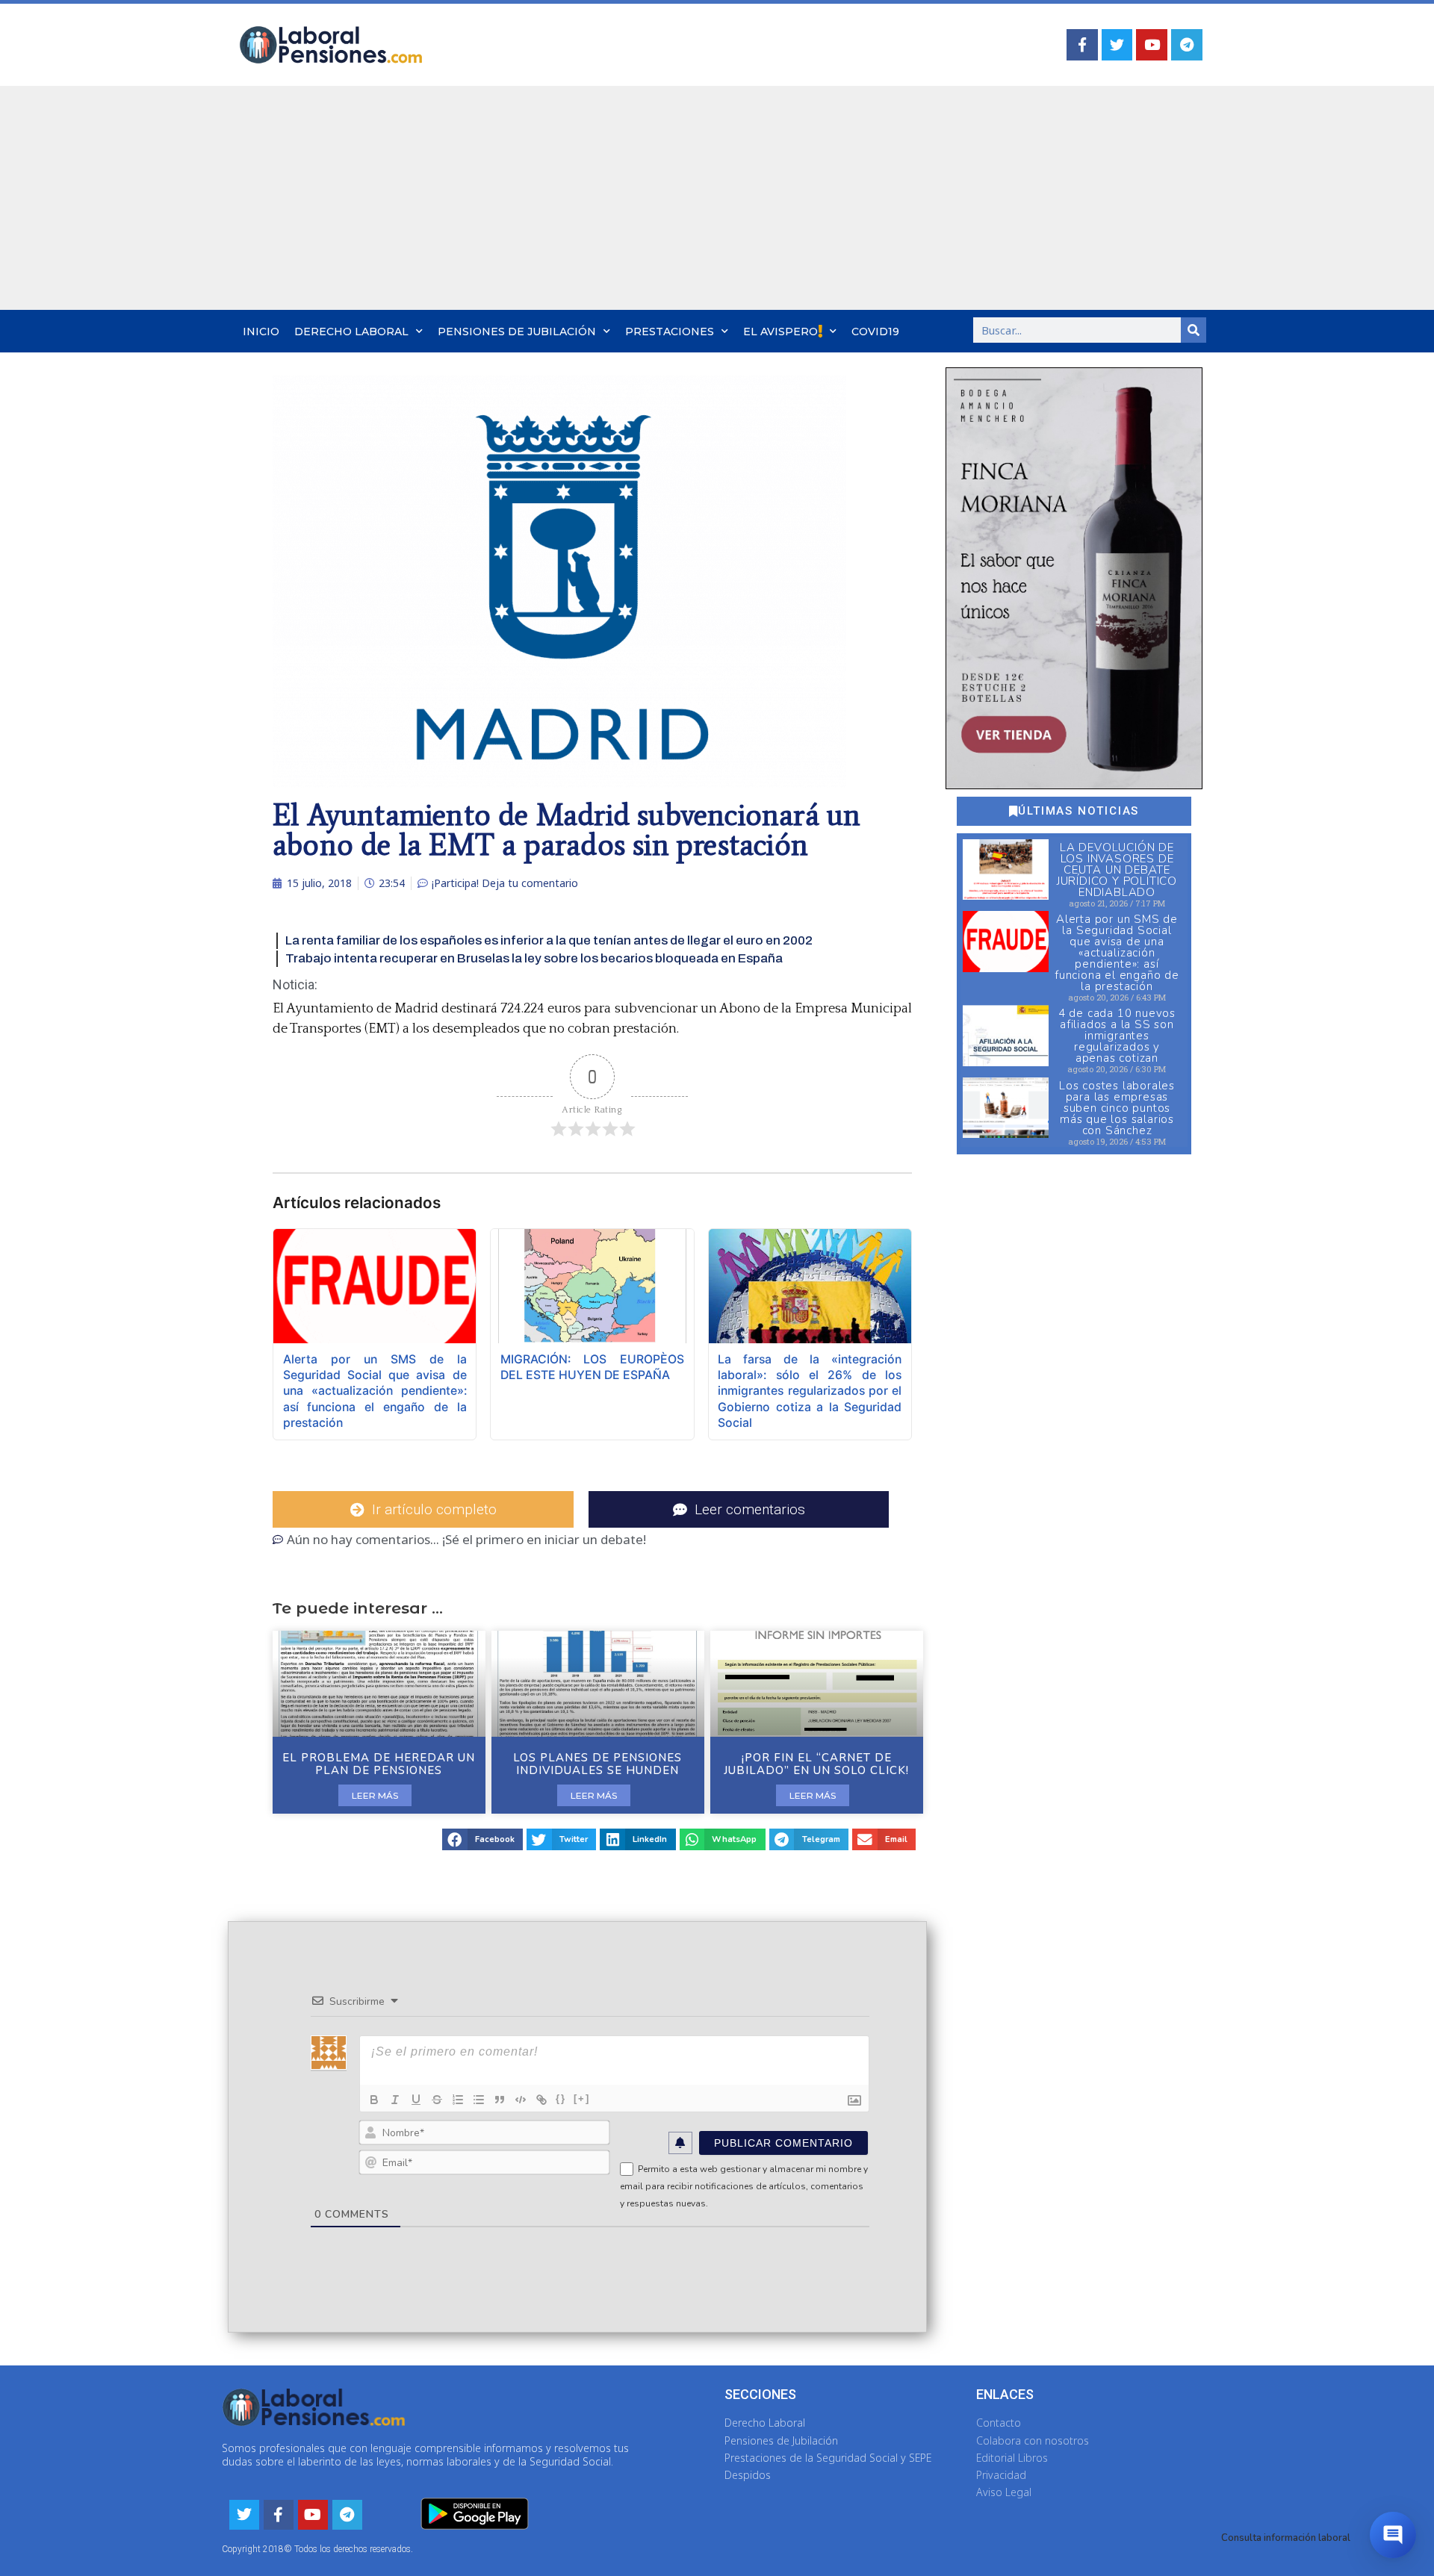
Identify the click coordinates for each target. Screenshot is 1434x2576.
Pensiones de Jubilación (517, 332)
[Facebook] (1082, 45)
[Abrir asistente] (1393, 2535)
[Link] (541, 2100)
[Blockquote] (500, 2100)
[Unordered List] (479, 2100)
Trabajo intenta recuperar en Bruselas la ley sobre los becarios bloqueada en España (534, 958)
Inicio (261, 332)
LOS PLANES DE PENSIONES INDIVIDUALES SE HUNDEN (597, 1764)
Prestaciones (670, 332)
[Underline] (416, 2100)
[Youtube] (1152, 45)
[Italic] (395, 2100)
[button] (482, 1839)
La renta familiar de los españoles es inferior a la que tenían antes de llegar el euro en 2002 (549, 940)
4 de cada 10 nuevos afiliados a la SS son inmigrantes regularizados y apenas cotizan (1117, 1036)
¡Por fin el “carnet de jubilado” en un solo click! (816, 1764)
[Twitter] (1117, 45)
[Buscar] (1194, 330)
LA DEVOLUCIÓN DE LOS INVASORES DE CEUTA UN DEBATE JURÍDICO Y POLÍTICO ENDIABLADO (1117, 870)
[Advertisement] (717, 198)
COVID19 (875, 332)
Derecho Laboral (351, 332)
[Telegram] (1187, 45)
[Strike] (437, 2100)
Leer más (375, 1795)
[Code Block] (521, 2100)
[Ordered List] (458, 2100)
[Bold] (374, 2100)
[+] (582, 2099)
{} (561, 2099)
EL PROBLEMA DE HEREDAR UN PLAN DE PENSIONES (379, 1764)
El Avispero (780, 332)
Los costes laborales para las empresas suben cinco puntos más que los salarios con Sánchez (1117, 1108)
